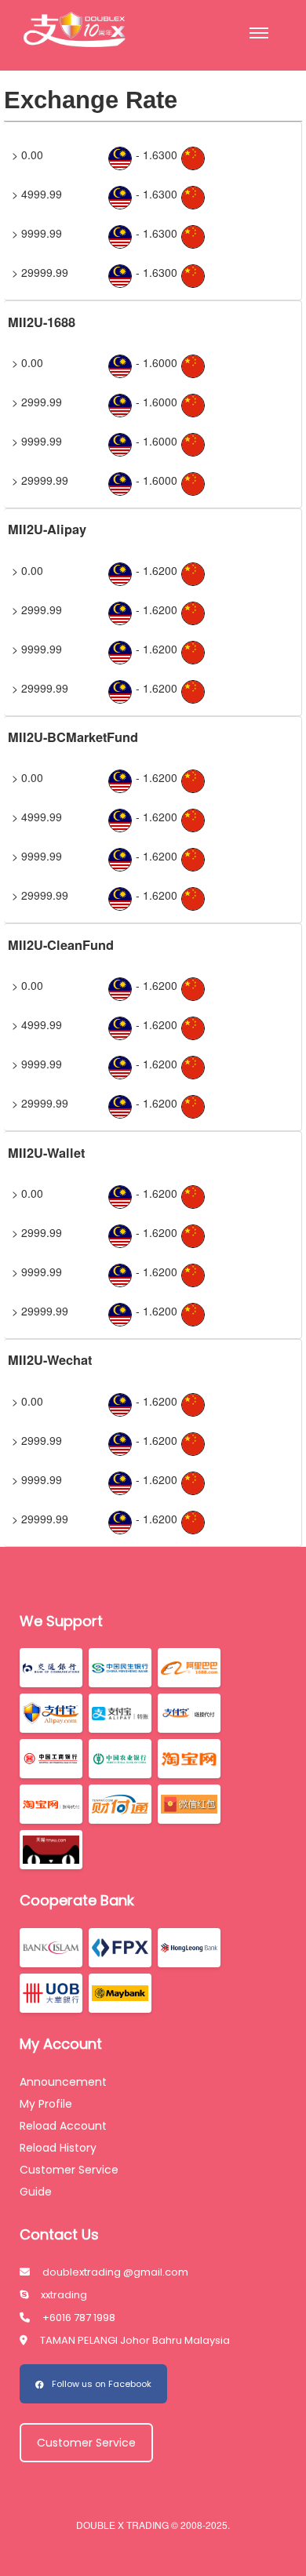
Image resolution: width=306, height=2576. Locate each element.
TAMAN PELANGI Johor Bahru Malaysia (135, 2340)
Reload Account (63, 2126)
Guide (36, 2192)
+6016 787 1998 (79, 2318)
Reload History (58, 2148)
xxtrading (64, 2295)
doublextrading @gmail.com (115, 2272)
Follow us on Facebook (102, 2384)
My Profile (46, 2104)
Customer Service (69, 2170)
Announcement (63, 2082)
